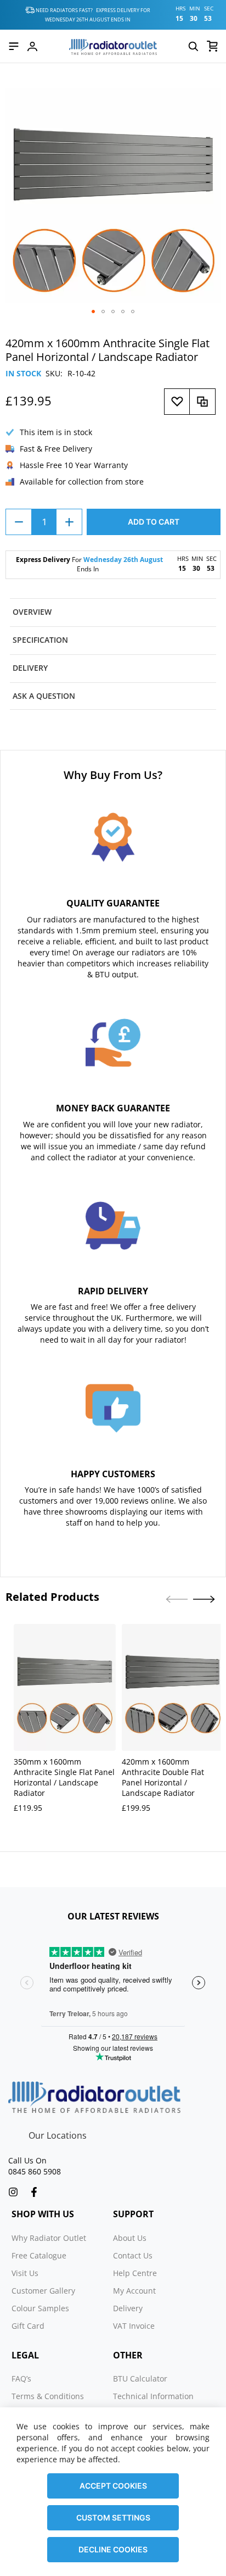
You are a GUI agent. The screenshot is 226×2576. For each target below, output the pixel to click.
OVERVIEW (32, 612)
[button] (93, 311)
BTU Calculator (140, 2379)
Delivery (128, 2308)
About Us (130, 2238)
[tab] (113, 612)
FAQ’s (21, 2379)
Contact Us (133, 2255)
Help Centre (135, 2273)
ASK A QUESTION (44, 696)
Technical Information (153, 2396)
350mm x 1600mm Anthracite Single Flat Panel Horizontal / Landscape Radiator (64, 1777)
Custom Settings (113, 2517)
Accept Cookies (113, 2486)
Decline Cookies (113, 2549)
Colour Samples (40, 2308)
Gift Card (28, 2326)
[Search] (193, 46)
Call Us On (27, 2160)
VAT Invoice (134, 2326)
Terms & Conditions (48, 2396)
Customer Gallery (43, 2291)
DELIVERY (30, 668)
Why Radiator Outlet (49, 2238)
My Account (134, 2291)
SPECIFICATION (40, 640)
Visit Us (25, 2273)
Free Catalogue (39, 2255)
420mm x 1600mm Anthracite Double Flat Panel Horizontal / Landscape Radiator (163, 1777)
